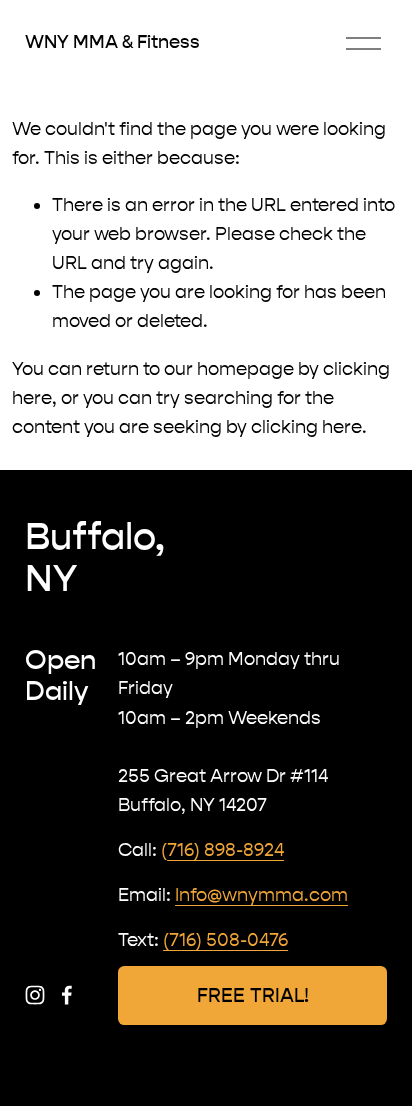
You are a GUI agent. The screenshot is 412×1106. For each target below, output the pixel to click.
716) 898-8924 (225, 850)
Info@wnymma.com (261, 895)
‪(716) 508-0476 (225, 940)
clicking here (306, 427)
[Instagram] (35, 995)
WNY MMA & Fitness (112, 42)
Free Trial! (253, 995)
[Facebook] (67, 995)
